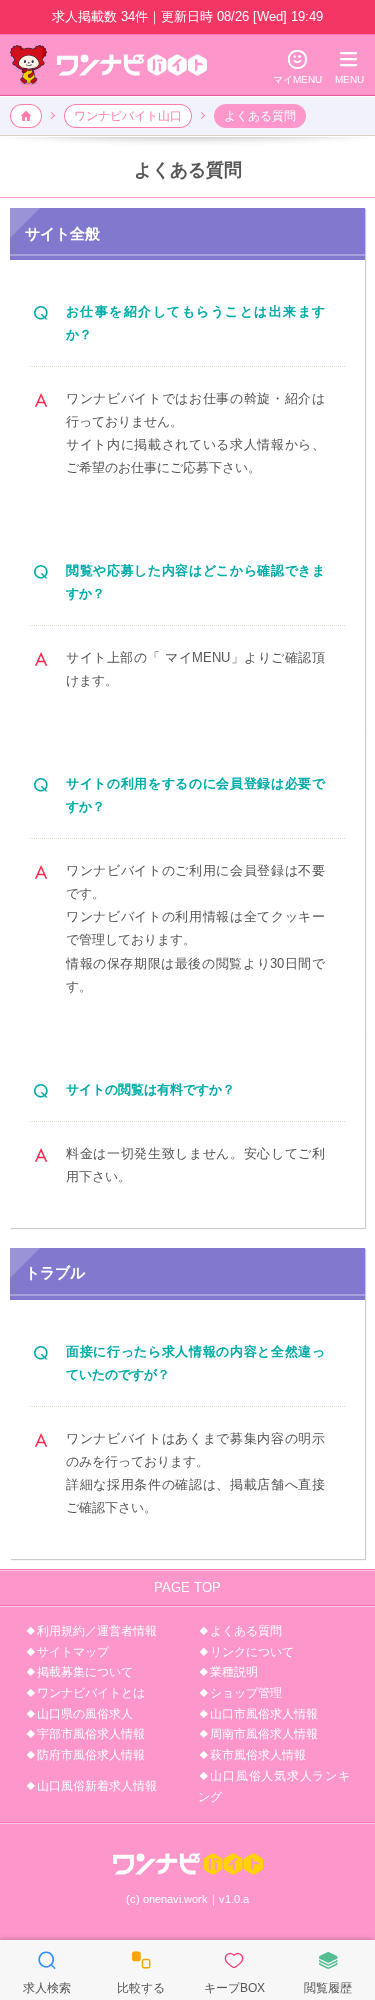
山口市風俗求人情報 (264, 1714)
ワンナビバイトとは (91, 1693)
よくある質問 (246, 1631)
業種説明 (234, 1672)
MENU (349, 67)
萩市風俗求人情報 (258, 1755)
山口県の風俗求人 (85, 1714)
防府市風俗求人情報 (91, 1755)
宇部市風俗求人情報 (91, 1734)
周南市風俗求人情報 (264, 1734)
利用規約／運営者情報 (97, 1631)
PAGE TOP (187, 1587)
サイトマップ (73, 1652)
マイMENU (297, 67)
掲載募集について (85, 1672)
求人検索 (47, 1972)
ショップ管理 (246, 1693)
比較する (141, 1972)
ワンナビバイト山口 (128, 116)
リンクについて (252, 1652)
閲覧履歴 (328, 1972)
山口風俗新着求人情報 (97, 1786)
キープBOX (234, 1972)
